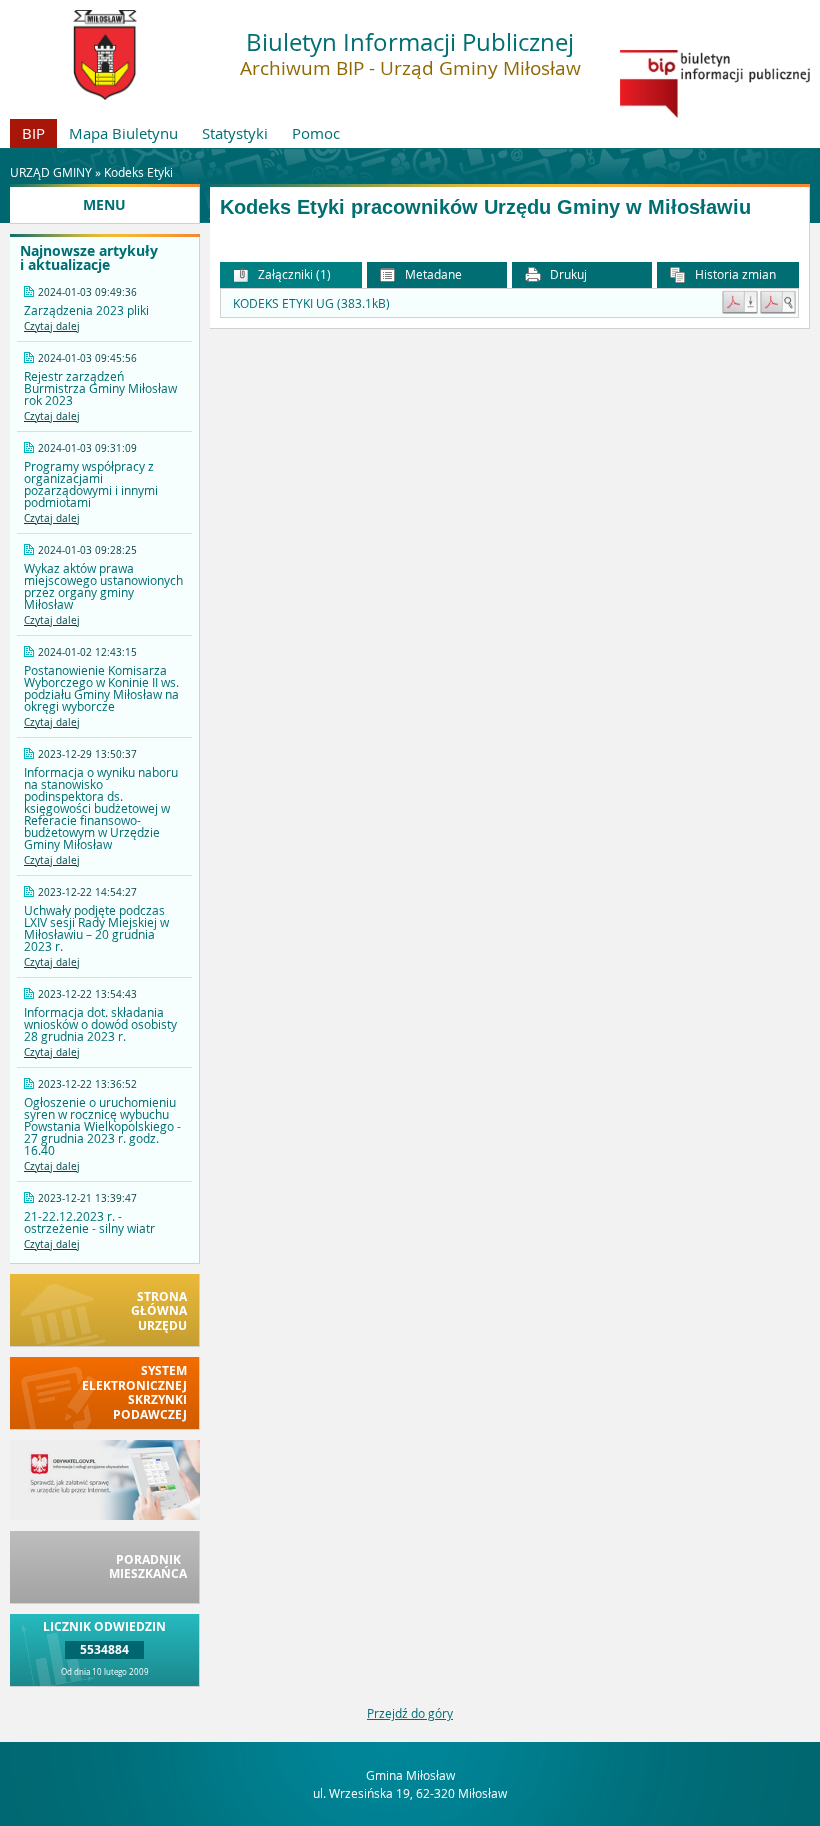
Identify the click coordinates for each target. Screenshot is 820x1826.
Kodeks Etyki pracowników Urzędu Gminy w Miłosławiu (485, 207)
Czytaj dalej (52, 326)
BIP (33, 133)
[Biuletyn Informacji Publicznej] (715, 113)
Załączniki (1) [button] (293, 274)
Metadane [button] (432, 274)
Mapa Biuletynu (123, 133)
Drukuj (567, 274)
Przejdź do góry (410, 1713)
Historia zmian (734, 274)
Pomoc (316, 133)
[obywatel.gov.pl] (105, 1515)
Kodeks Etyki (138, 172)
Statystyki (235, 133)
